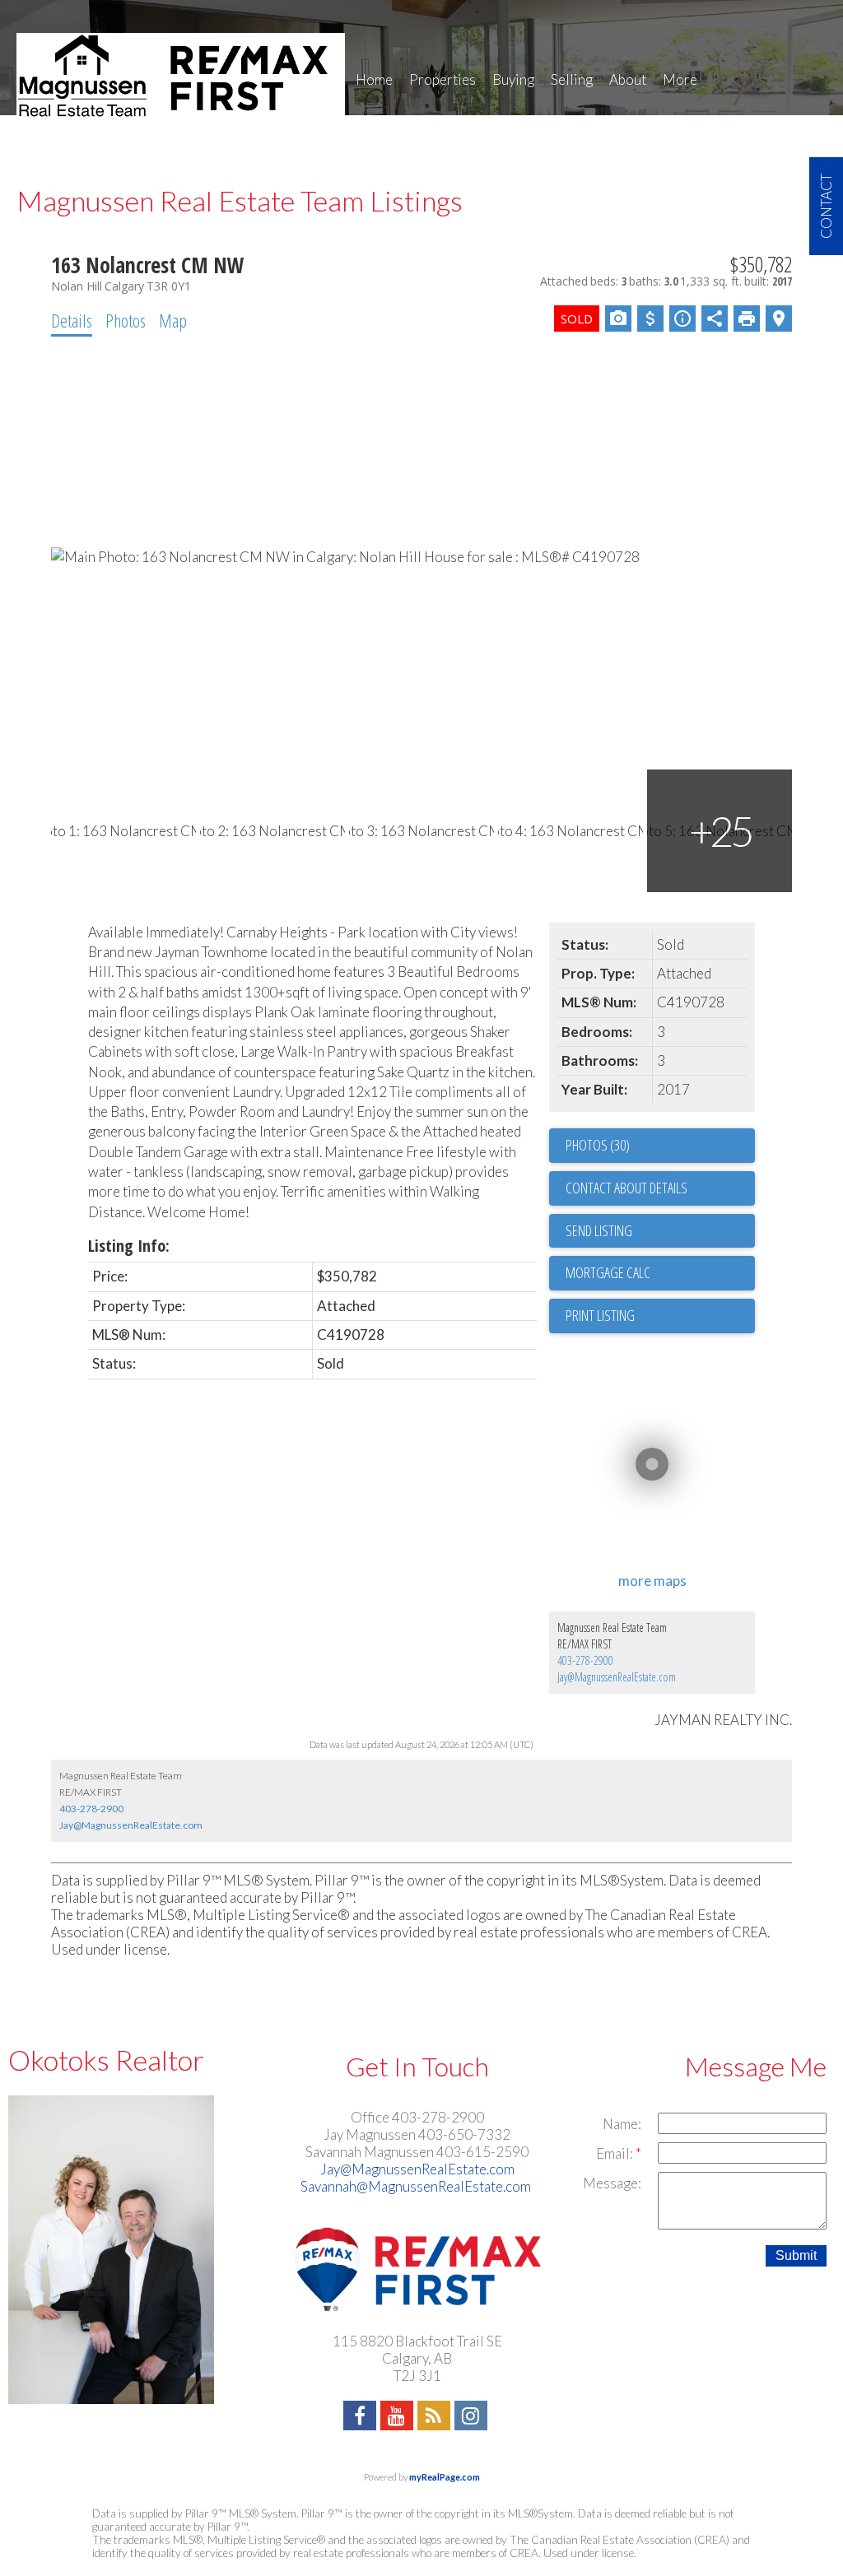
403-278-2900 (585, 1660)
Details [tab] (72, 320)
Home (374, 79)
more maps (652, 1581)
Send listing (599, 1230)
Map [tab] (173, 320)
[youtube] (399, 2418)
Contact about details (626, 1188)
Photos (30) (598, 1145)
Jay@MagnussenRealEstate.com (617, 1677)
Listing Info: (129, 1246)
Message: (612, 2183)
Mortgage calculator (660, 1273)
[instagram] (473, 2418)
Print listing (600, 1315)
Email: (616, 2153)
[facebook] (362, 2418)
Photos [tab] (126, 320)
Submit (796, 2255)
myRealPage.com (445, 2477)
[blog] (436, 2418)
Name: (622, 2124)
